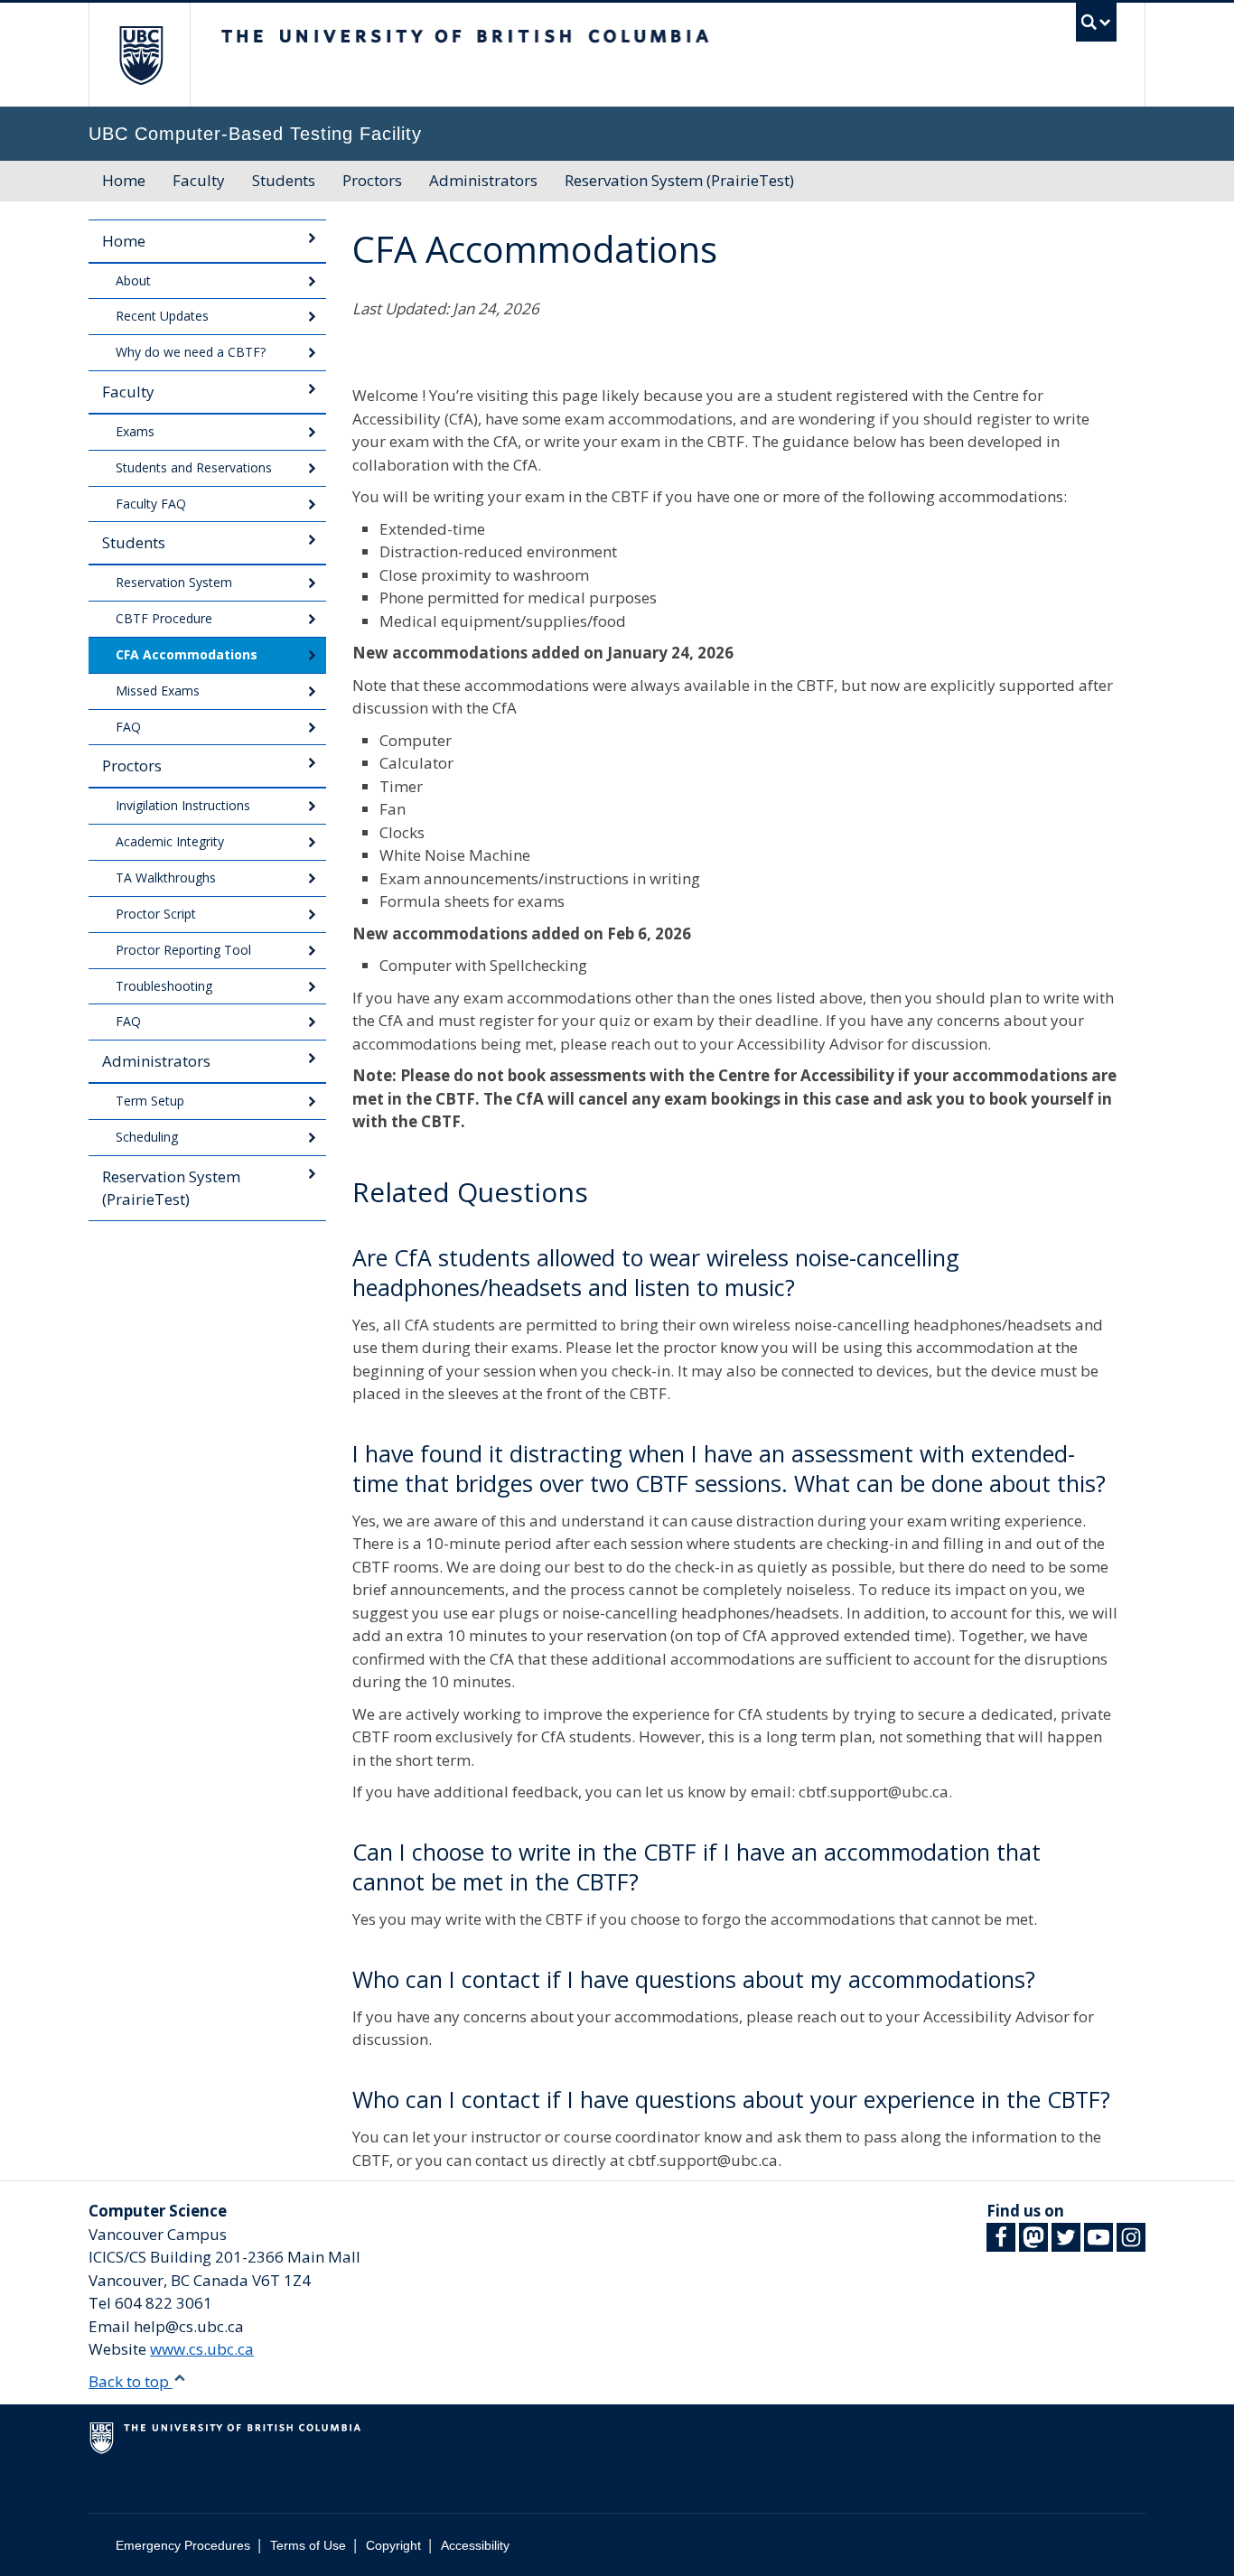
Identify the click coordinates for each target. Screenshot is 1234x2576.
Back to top (131, 2381)
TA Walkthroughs (166, 877)
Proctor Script (156, 914)
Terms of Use (308, 2545)
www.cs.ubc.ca (202, 2349)
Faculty (199, 180)
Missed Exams (158, 691)
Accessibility (475, 2545)
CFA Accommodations (187, 654)
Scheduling (147, 1137)
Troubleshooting (164, 986)
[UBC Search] (1096, 22)
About (133, 280)
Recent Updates (162, 316)
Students (284, 180)
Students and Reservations (194, 467)
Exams (135, 431)
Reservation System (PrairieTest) (679, 180)
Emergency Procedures (183, 2545)
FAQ (128, 727)
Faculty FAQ (151, 504)
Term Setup (150, 1101)
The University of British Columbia (140, 55)
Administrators (483, 180)
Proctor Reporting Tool (183, 950)
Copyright (393, 2545)
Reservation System (174, 582)
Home (124, 180)
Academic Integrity (170, 841)
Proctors (372, 180)
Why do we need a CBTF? (191, 352)
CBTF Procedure (164, 618)
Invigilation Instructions (183, 805)
